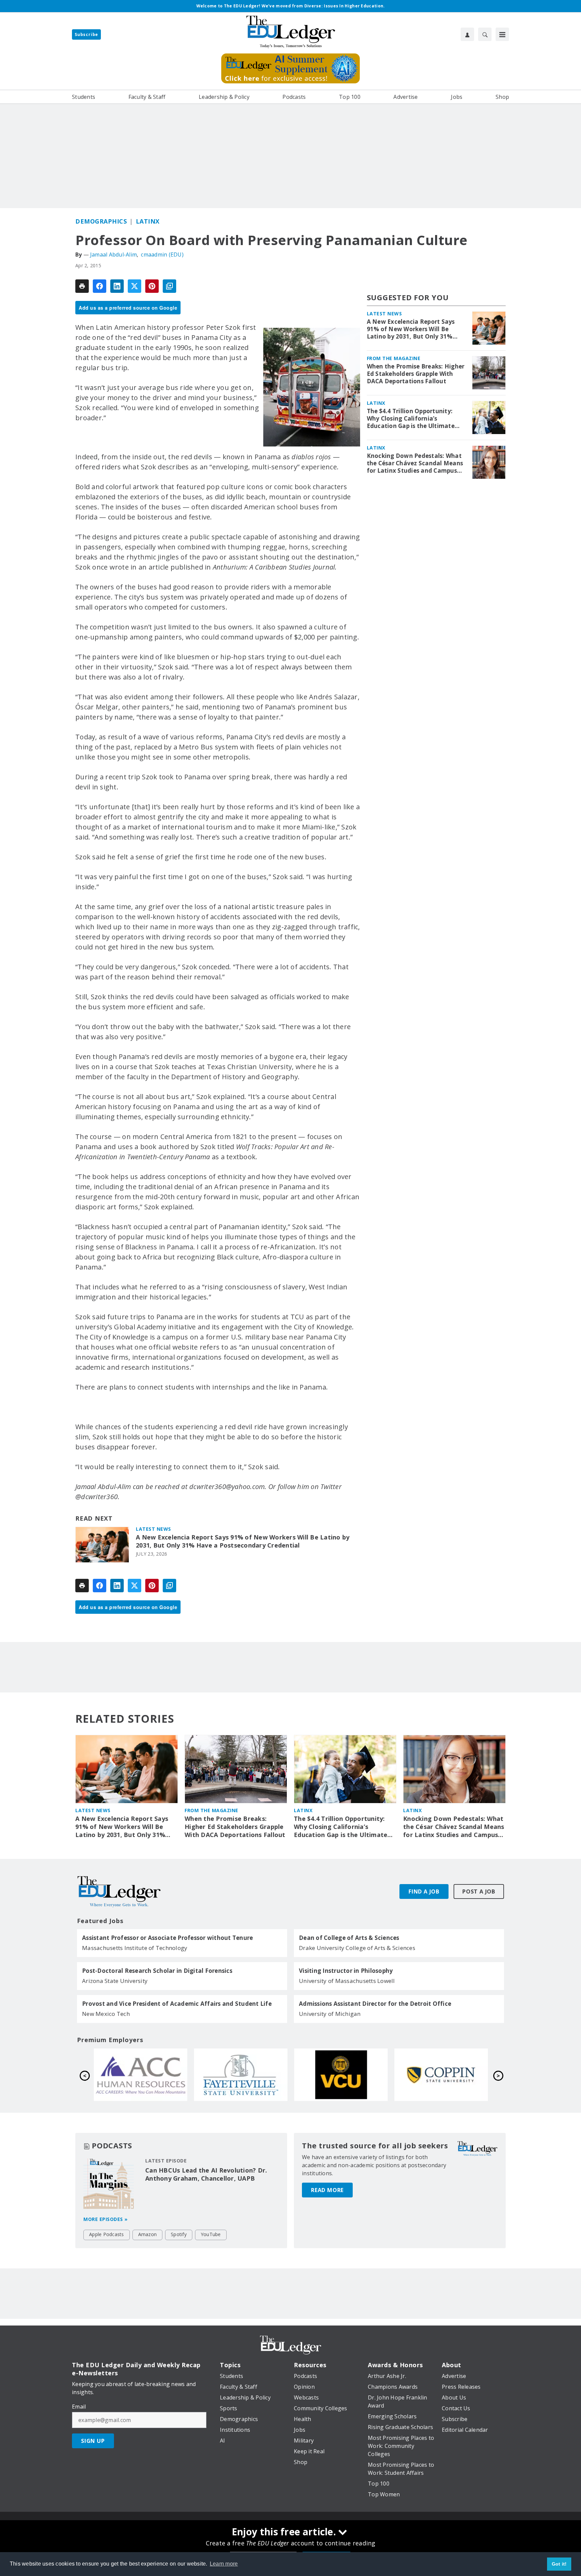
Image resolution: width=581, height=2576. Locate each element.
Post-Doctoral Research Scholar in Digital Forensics (157, 1971)
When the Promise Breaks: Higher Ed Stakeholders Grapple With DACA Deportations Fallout (416, 374)
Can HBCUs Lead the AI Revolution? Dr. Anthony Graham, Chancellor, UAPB (206, 2174)
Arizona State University (115, 1981)
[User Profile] (467, 34)
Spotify (179, 2234)
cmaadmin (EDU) (162, 255)
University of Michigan (330, 2014)
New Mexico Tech (106, 2014)
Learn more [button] (224, 2564)
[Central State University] (241, 2075)
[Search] (485, 34)
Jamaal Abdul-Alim (113, 255)
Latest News (153, 1529)
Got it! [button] (559, 2564)
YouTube (211, 2234)
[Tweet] (134, 286)
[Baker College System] (141, 2075)
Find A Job (424, 1891)
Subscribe (86, 34)
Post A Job (479, 1891)
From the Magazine (394, 358)
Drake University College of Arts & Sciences (357, 1948)
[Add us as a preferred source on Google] (169, 286)
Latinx (148, 221)
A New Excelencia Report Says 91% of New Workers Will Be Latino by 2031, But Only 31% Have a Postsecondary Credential (243, 1541)
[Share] (100, 286)
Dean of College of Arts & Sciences (349, 1938)
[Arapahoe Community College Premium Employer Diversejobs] (341, 2075)
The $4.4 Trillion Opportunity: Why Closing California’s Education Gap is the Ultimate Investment (411, 419)
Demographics (101, 221)
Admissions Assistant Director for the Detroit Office (375, 2004)
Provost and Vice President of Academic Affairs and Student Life (177, 2004)
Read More (327, 2190)
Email (79, 2407)
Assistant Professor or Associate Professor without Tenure (167, 1938)
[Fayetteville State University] (441, 2075)
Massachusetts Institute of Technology (135, 1948)
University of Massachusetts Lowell (347, 1981)
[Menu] (502, 34)
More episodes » (106, 2219)
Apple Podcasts (107, 2234)
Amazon (148, 2234)
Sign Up (93, 2441)
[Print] (82, 286)
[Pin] (152, 286)
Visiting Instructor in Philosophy (346, 1971)
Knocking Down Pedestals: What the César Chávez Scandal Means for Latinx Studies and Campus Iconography (415, 463)
